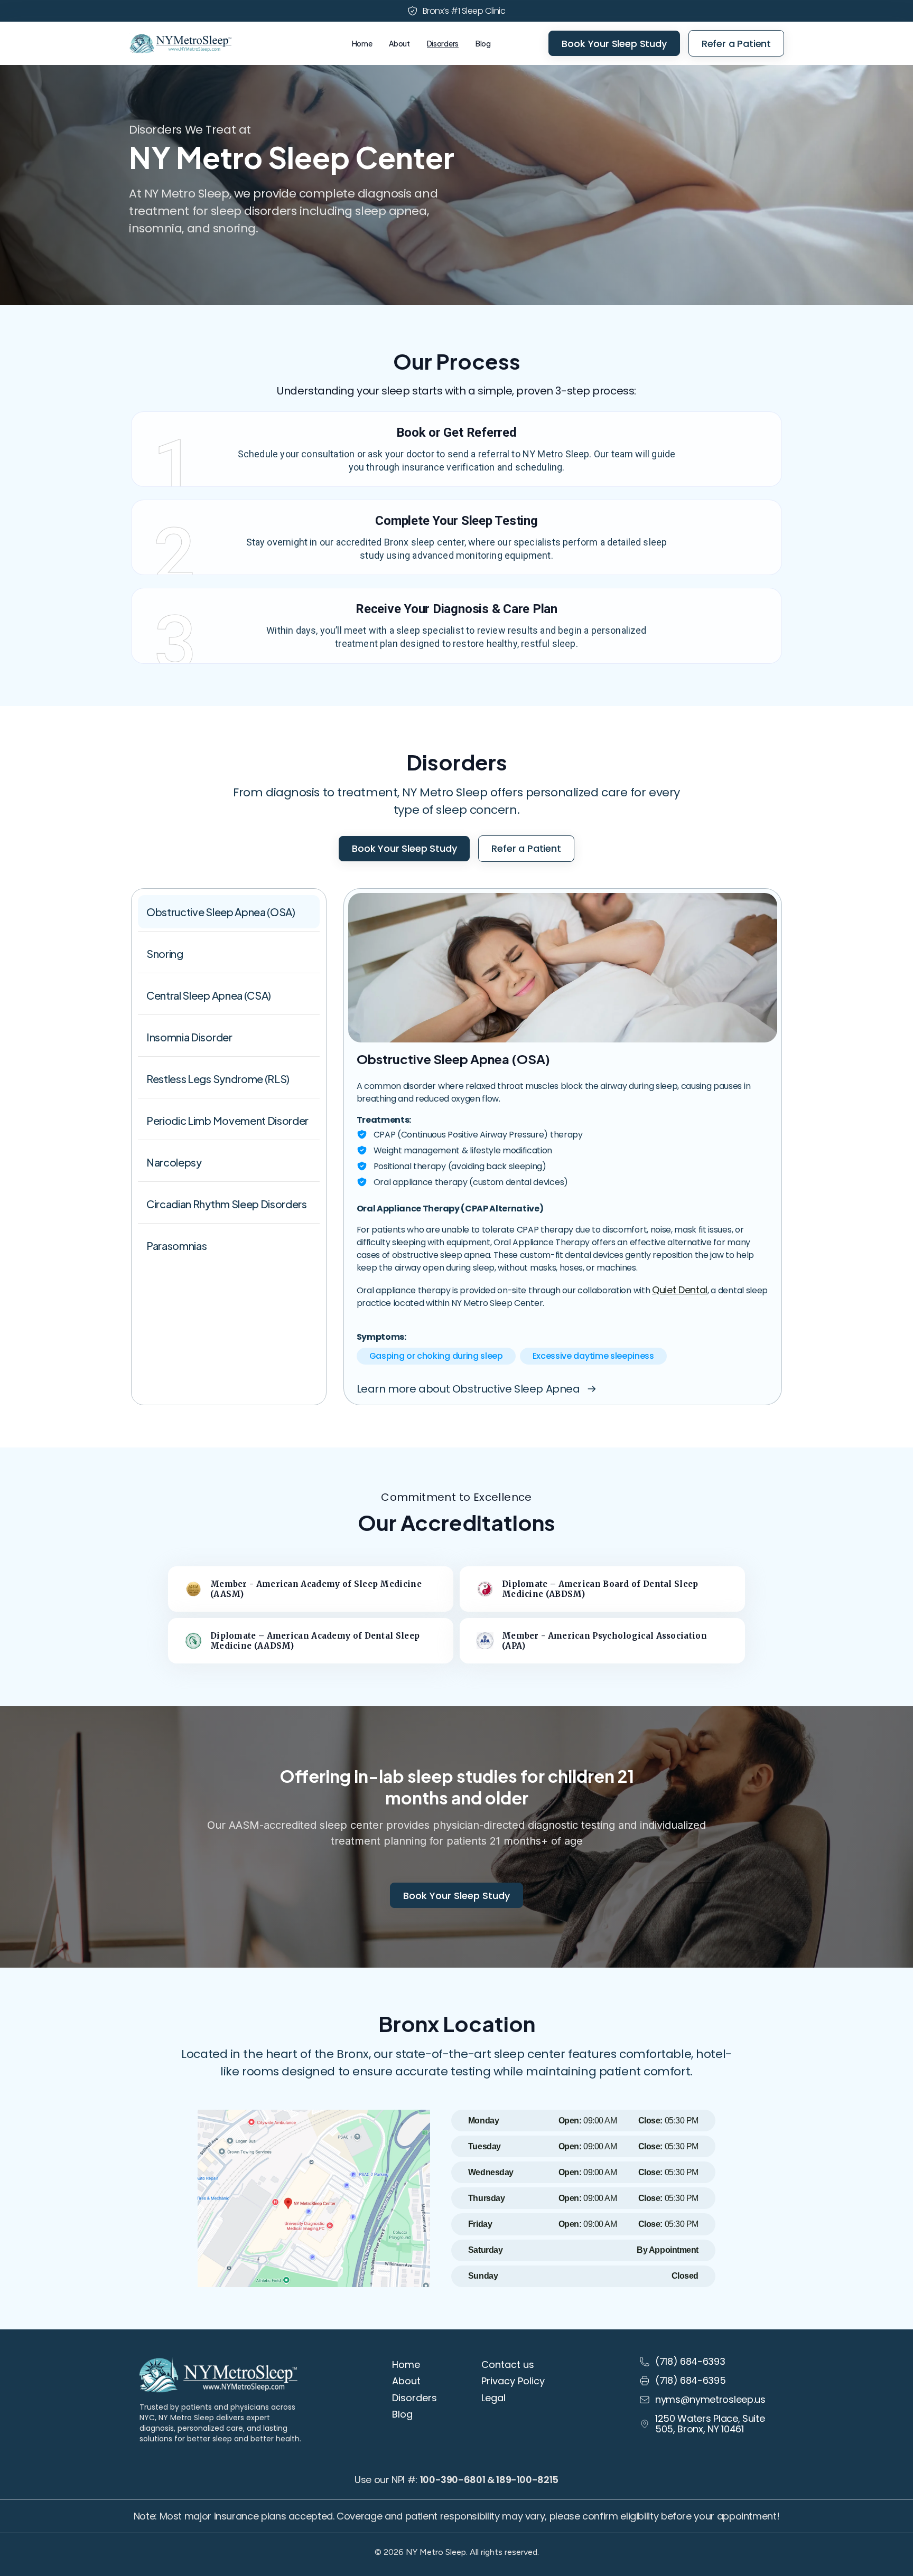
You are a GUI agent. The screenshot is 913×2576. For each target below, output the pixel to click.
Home (362, 43)
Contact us (508, 2365)
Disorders (443, 43)
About (399, 43)
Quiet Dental (680, 1290)
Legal (493, 2398)
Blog (483, 43)
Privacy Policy (513, 2381)
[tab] (229, 912)
